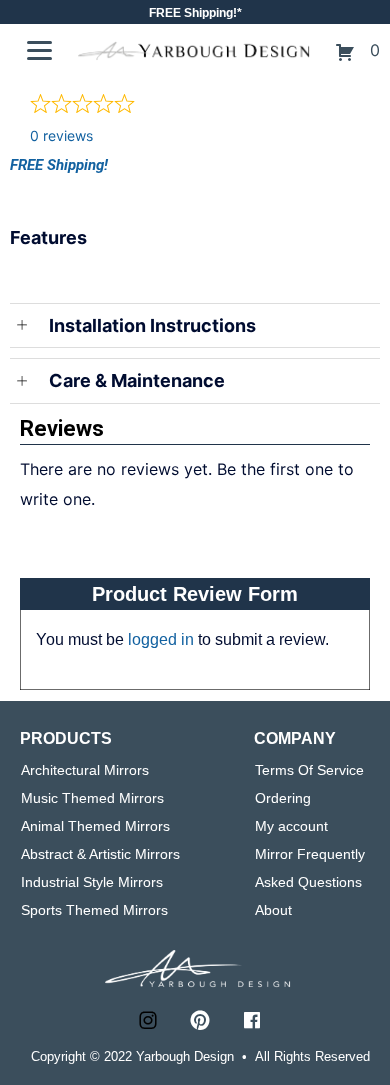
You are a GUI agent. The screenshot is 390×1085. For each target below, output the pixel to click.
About (273, 910)
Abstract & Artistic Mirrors (100, 854)
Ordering (283, 798)
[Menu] (39, 51)
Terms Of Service (309, 770)
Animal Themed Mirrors (95, 826)
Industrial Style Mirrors (92, 882)
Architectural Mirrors (85, 770)
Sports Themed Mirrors (94, 910)
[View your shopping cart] (347, 50)
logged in (161, 639)
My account (291, 826)
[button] (148, 1020)
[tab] (195, 253)
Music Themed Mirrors (92, 798)
